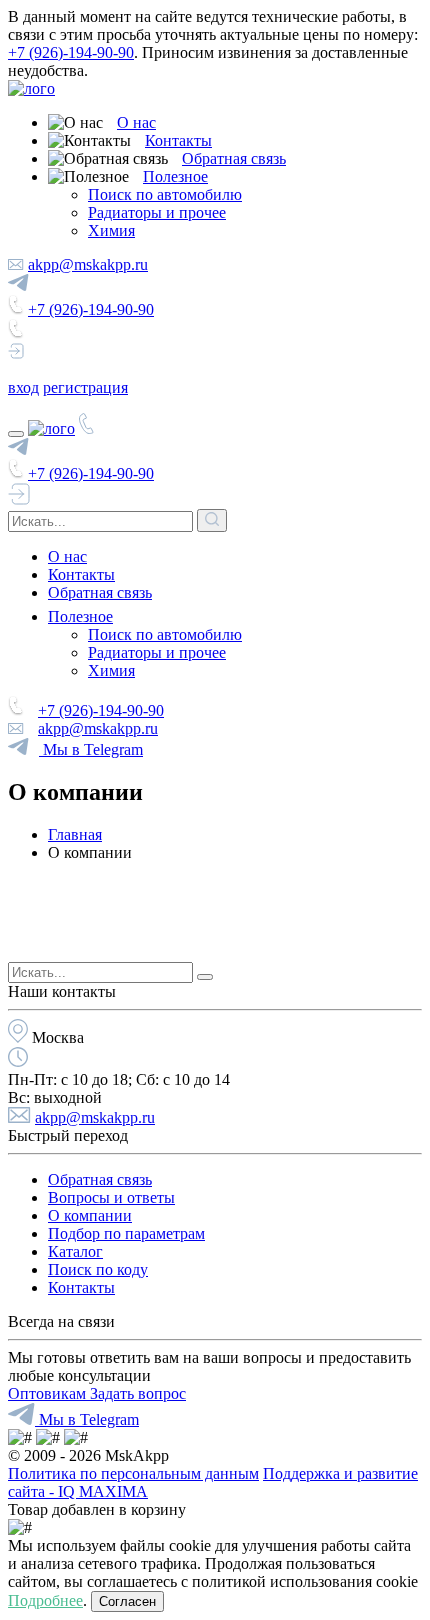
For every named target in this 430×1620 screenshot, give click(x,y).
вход (23, 387)
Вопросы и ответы (111, 1197)
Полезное (175, 176)
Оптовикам (49, 1393)
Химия (111, 230)
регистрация (85, 387)
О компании (90, 1215)
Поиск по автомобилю (165, 194)
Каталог (75, 1251)
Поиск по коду (98, 1269)
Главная (75, 834)
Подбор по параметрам (126, 1233)
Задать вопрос (138, 1393)
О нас (136, 122)
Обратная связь (234, 158)
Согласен (127, 1601)
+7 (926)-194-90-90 (71, 52)
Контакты (178, 140)
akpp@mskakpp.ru (88, 264)
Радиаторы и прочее (157, 212)
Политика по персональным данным (133, 1473)
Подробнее (45, 1600)
